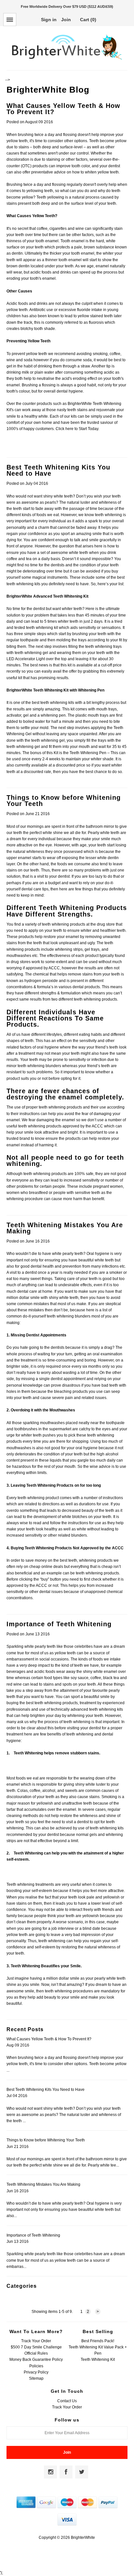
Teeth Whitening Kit (98, 2360)
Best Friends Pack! (98, 2341)
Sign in (49, 20)
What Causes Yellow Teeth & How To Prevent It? (63, 109)
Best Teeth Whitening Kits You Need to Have (58, 470)
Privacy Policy (36, 2372)
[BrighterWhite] (67, 60)
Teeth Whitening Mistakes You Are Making (65, 1228)
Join (66, 20)
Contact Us (67, 2401)
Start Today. (89, 429)
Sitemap (36, 2378)
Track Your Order (36, 2341)
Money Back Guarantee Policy (36, 2360)
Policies (36, 2366)
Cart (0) (88, 20)
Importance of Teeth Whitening (59, 1624)
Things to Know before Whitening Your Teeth (64, 801)
